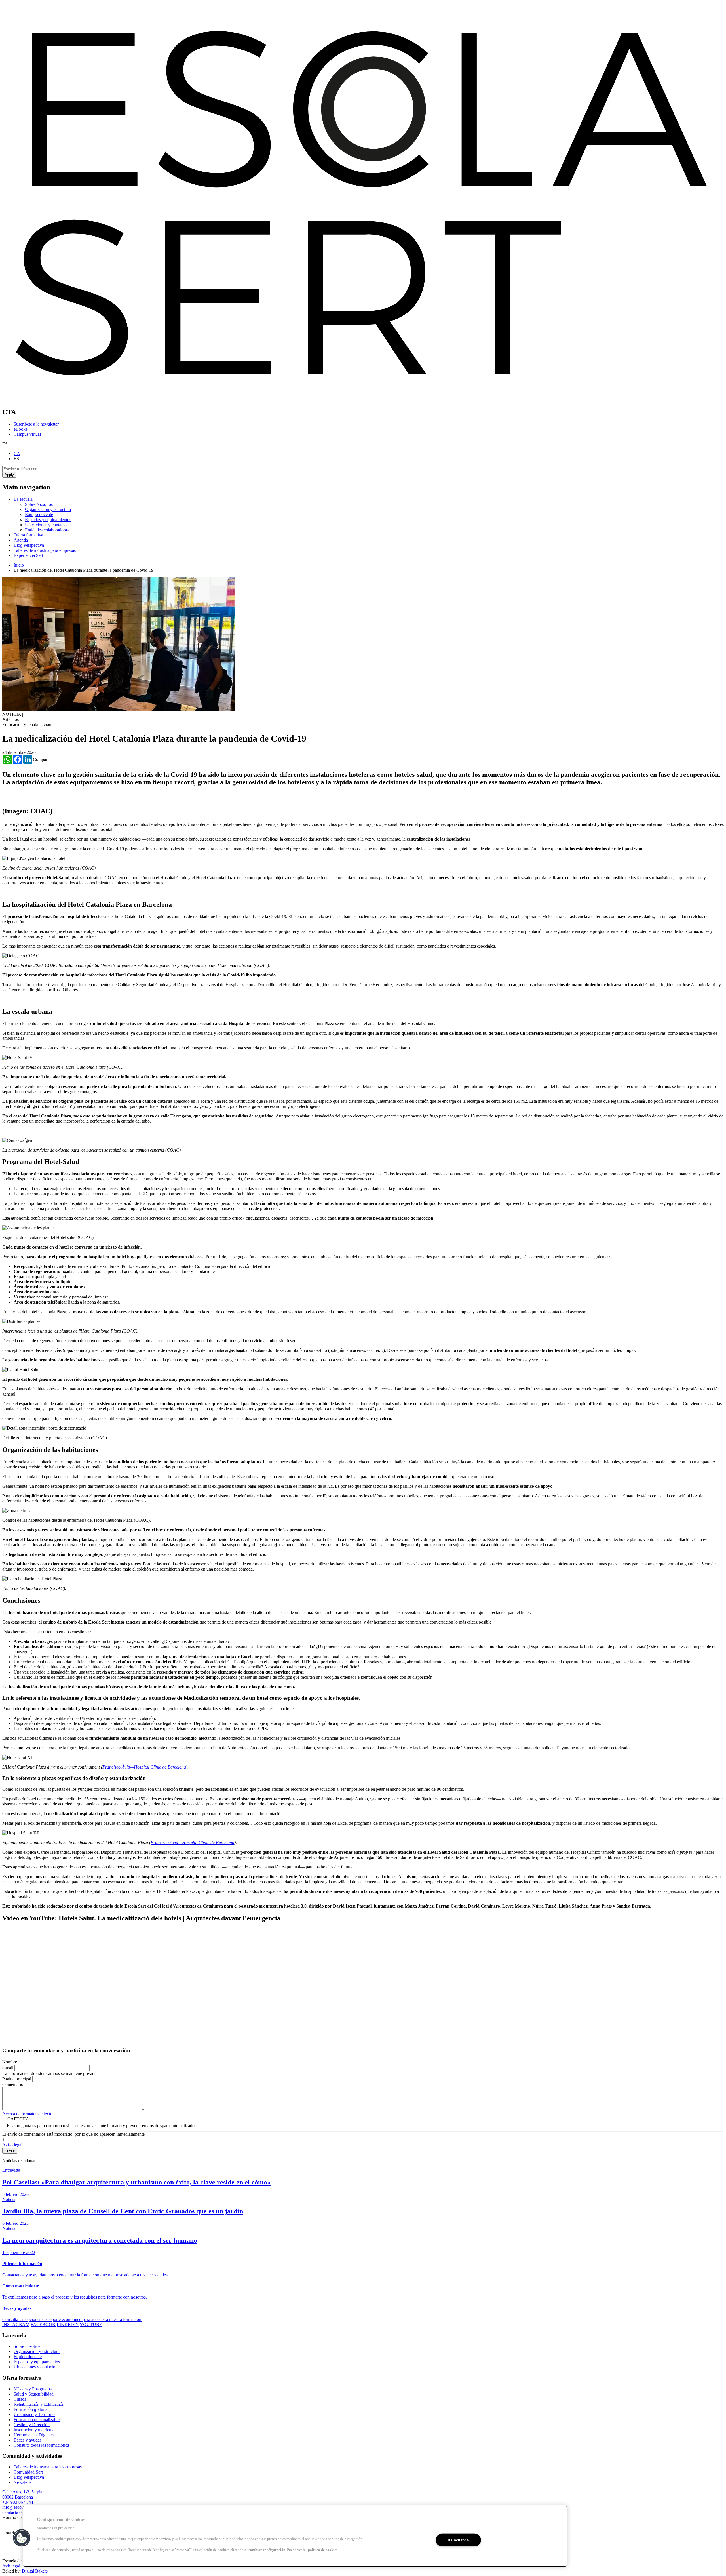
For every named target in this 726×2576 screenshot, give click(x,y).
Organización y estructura (48, 509)
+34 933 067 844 (18, 2502)
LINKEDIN (68, 2324)
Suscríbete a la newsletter (36, 424)
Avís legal (11, 2566)
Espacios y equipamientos (48, 520)
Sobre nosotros (27, 2346)
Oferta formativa (28, 535)
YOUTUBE (91, 2324)
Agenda (21, 540)
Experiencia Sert (28, 555)
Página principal (17, 2079)
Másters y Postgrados (33, 2389)
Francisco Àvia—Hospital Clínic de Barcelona (144, 1767)
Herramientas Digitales (34, 2435)
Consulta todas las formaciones (41, 2445)
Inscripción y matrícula (34, 2430)
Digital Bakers (35, 2571)
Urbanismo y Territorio (34, 2414)
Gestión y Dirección (32, 2425)
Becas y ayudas (28, 2440)
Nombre (10, 2062)
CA (17, 453)
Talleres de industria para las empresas (48, 2467)
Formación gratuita (30, 2409)
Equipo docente (39, 514)
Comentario (13, 2084)
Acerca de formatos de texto (27, 2114)
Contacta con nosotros (22, 2512)
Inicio (19, 565)
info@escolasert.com (21, 2507)
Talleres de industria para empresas (45, 550)
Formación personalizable (37, 2420)
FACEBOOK (43, 2324)
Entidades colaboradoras (47, 530)
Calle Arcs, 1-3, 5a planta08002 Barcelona (25, 2494)
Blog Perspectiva (29, 545)
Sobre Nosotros (39, 504)
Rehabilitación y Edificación (39, 2404)
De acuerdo (458, 2540)
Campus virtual (27, 434)
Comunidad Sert (28, 2472)
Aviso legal (12, 2145)
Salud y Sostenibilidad (34, 2394)
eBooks (20, 429)
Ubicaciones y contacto (46, 525)
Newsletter (23, 2482)
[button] (22, 2538)
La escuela (23, 499)
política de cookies (323, 2550)
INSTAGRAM (16, 2324)
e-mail (8, 2068)
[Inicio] (363, 400)
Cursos (20, 2399)
